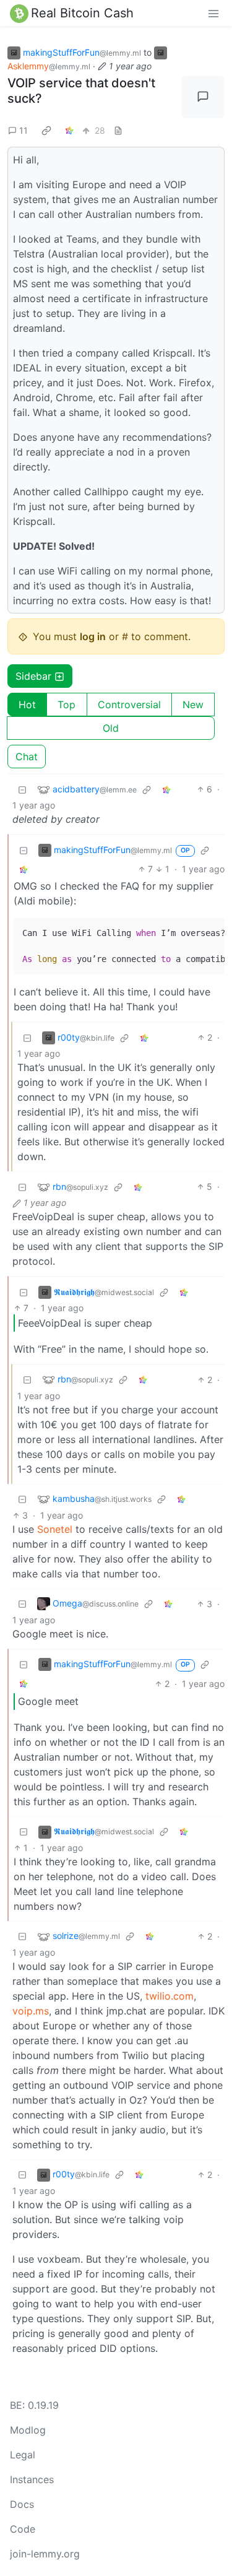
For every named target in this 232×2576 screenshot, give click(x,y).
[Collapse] (22, 789)
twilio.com (170, 1996)
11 (24, 130)
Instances (32, 2479)
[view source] (118, 130)
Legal (23, 2455)
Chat (27, 757)
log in (93, 636)
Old (111, 728)
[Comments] (203, 97)
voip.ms (31, 2011)
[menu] (213, 13)
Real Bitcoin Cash (82, 13)
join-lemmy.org (45, 2554)
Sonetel (55, 1529)
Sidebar (33, 676)
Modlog (28, 2430)
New (193, 705)
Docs (22, 2504)
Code (23, 2529)
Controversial (129, 705)
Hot (27, 705)
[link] (46, 130)
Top (67, 705)
